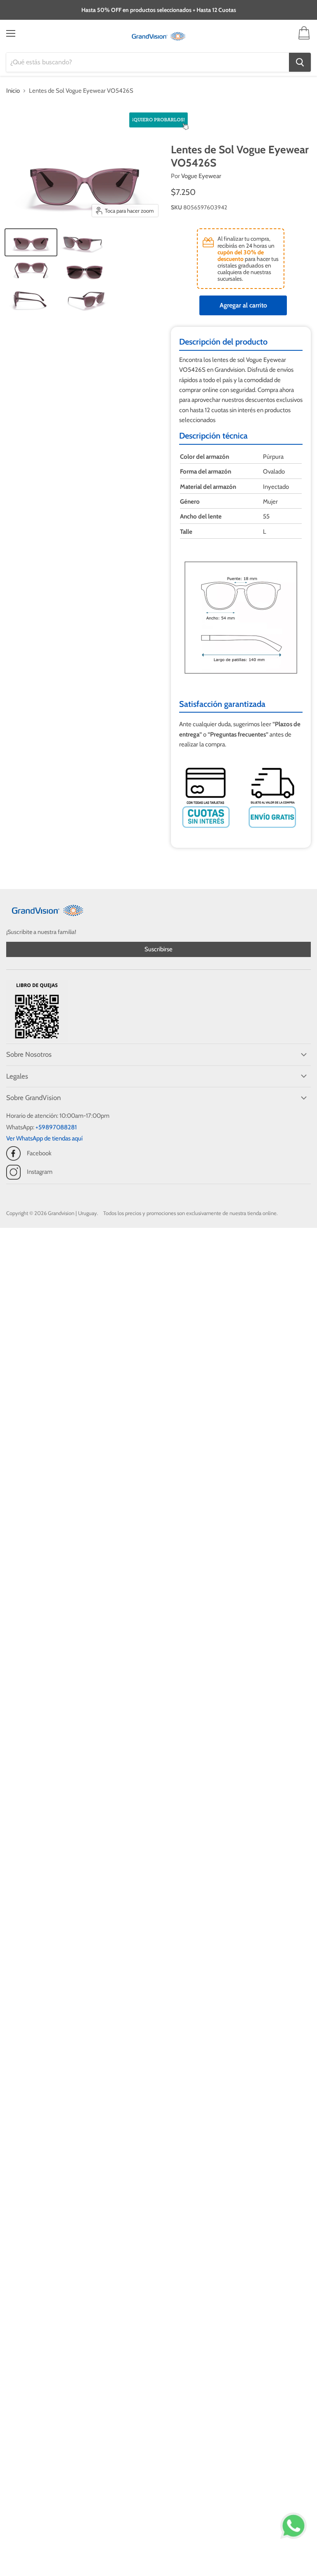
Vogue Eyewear (201, 176)
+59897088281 (56, 1127)
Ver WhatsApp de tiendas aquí (44, 1138)
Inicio (13, 91)
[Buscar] (300, 62)
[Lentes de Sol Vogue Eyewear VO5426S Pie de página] (31, 242)
